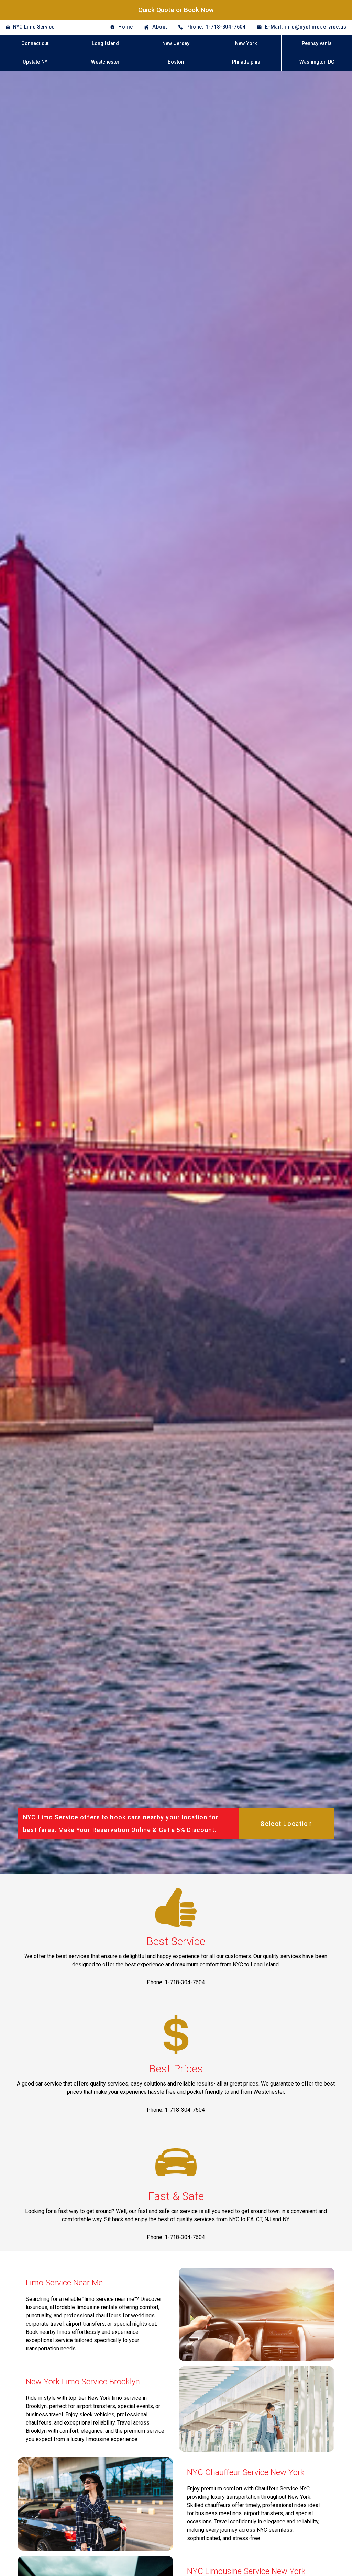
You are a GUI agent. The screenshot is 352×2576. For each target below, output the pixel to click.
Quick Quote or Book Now (176, 10)
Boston (176, 62)
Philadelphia (246, 62)
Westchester (105, 62)
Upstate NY (35, 62)
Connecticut (35, 43)
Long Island (105, 43)
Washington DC (317, 62)
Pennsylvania (317, 43)
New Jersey (176, 43)
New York (246, 43)
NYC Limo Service (34, 27)
